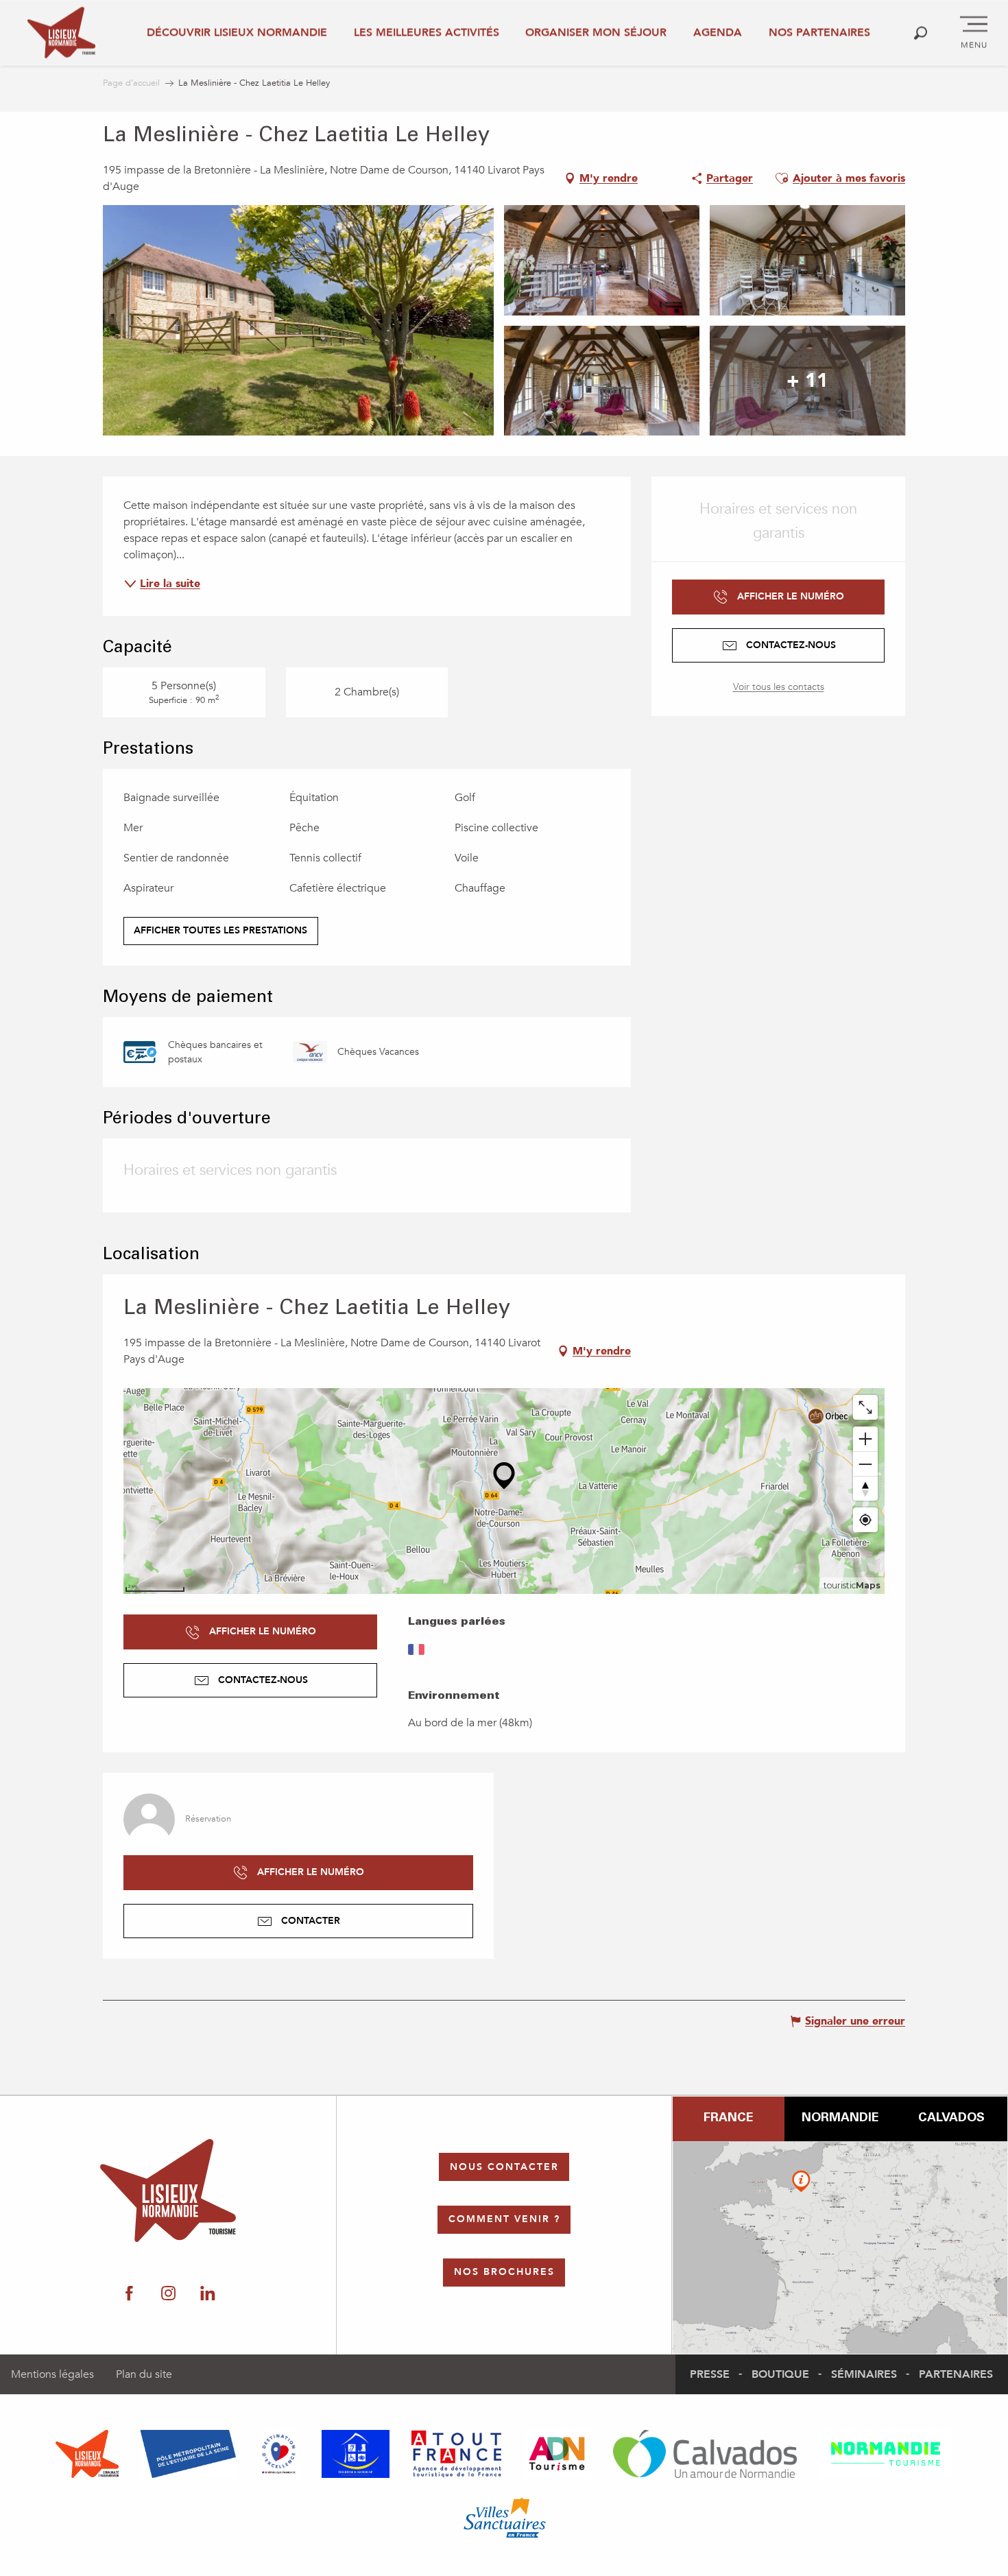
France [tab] (728, 2119)
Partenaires (956, 2374)
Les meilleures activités (427, 32)
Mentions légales (52, 2374)
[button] (921, 33)
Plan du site (144, 2374)
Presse (710, 2374)
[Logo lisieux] (168, 2191)
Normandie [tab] (840, 2119)
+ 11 (807, 381)
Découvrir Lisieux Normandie (237, 32)
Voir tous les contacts (779, 687)
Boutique (780, 2374)
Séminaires (864, 2374)
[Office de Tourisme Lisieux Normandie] (61, 33)
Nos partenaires (819, 32)
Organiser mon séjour (596, 32)
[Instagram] (168, 2293)
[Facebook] (129, 2293)
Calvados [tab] (951, 2119)
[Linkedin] (207, 2293)
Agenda (718, 32)
